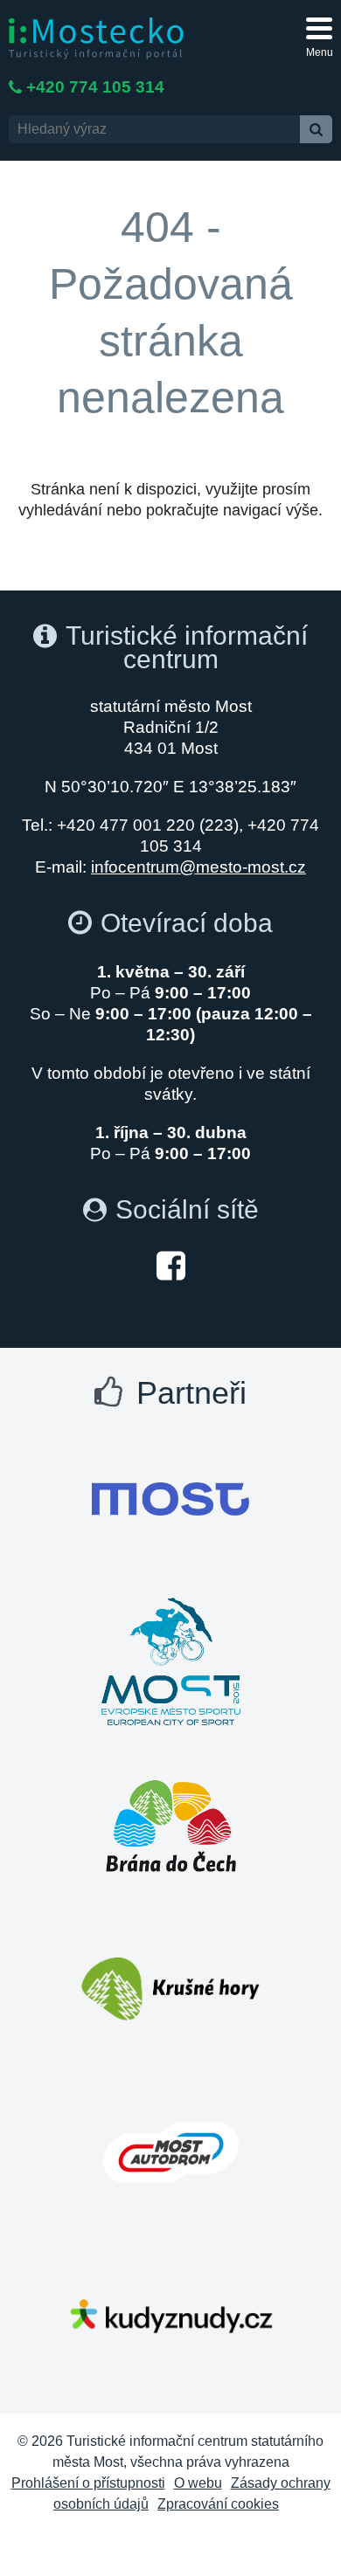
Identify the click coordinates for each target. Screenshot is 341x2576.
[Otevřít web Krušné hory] (170, 1989)
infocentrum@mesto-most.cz (198, 867)
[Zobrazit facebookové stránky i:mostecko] (171, 1264)
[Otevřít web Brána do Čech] (170, 1826)
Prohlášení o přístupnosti (88, 2483)
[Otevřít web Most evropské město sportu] (170, 1662)
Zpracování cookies (218, 2504)
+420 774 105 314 (95, 87)
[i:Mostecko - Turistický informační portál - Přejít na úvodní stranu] (96, 37)
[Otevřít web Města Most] (170, 1499)
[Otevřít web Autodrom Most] (170, 2152)
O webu (198, 2483)
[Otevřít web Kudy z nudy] (170, 2316)
